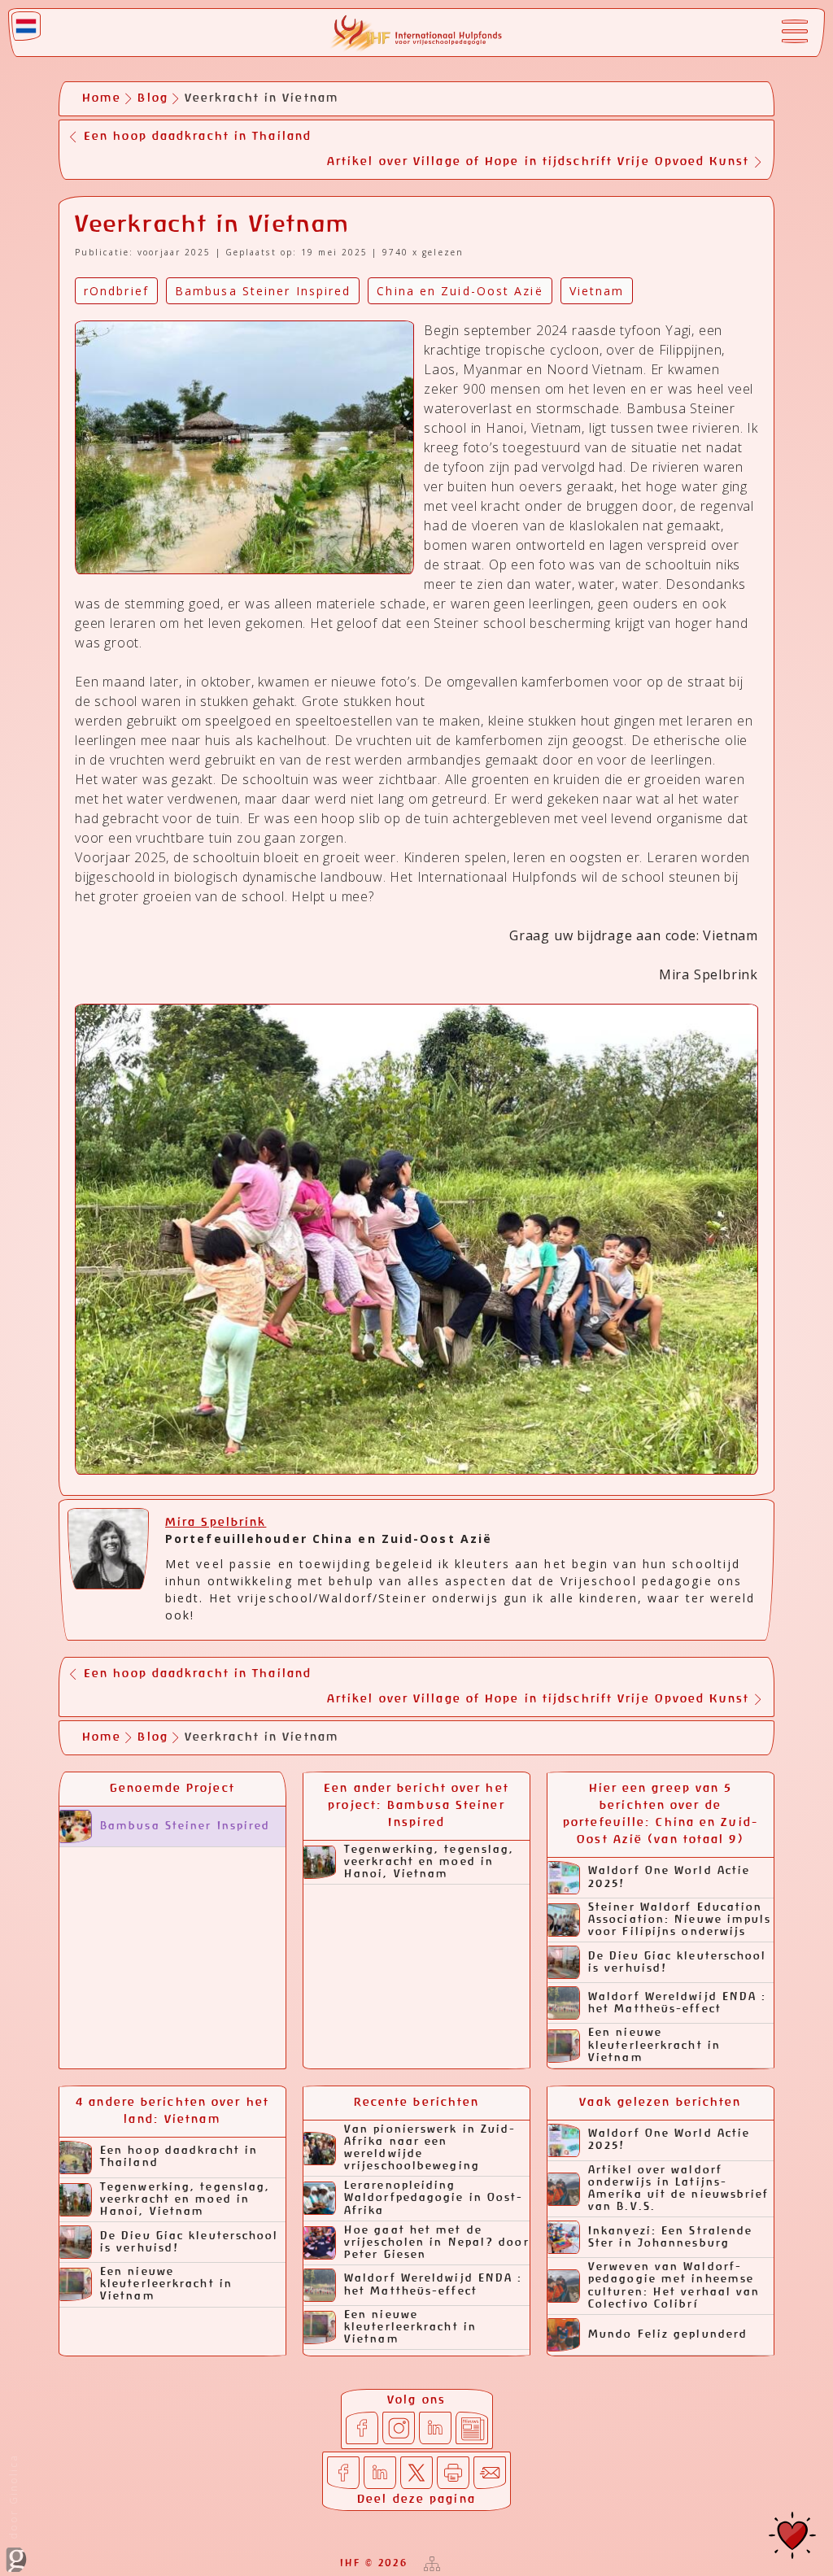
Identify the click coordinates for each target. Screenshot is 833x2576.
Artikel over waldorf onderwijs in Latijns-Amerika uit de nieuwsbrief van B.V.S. (679, 2189)
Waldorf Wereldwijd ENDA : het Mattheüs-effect (678, 2003)
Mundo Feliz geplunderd (668, 2335)
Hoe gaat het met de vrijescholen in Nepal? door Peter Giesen (437, 2243)
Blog (153, 98)
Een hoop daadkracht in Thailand (179, 2157)
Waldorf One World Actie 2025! (669, 1877)
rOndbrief (116, 291)
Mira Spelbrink (216, 1523)
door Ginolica (13, 2499)
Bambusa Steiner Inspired (185, 1826)
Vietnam (597, 291)
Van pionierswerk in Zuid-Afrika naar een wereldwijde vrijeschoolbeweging (430, 2148)
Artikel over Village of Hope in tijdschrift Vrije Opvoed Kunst (538, 162)
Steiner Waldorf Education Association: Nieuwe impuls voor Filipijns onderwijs (680, 1920)
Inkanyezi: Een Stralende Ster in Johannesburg (670, 2238)
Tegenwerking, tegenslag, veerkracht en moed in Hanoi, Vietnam (429, 1862)
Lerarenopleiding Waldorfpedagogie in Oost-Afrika (434, 2198)
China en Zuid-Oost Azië (460, 291)
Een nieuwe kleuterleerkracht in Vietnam (654, 2045)
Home (102, 98)
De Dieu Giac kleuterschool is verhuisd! (678, 1963)
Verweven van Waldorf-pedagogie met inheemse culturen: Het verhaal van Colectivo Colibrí (674, 2286)
